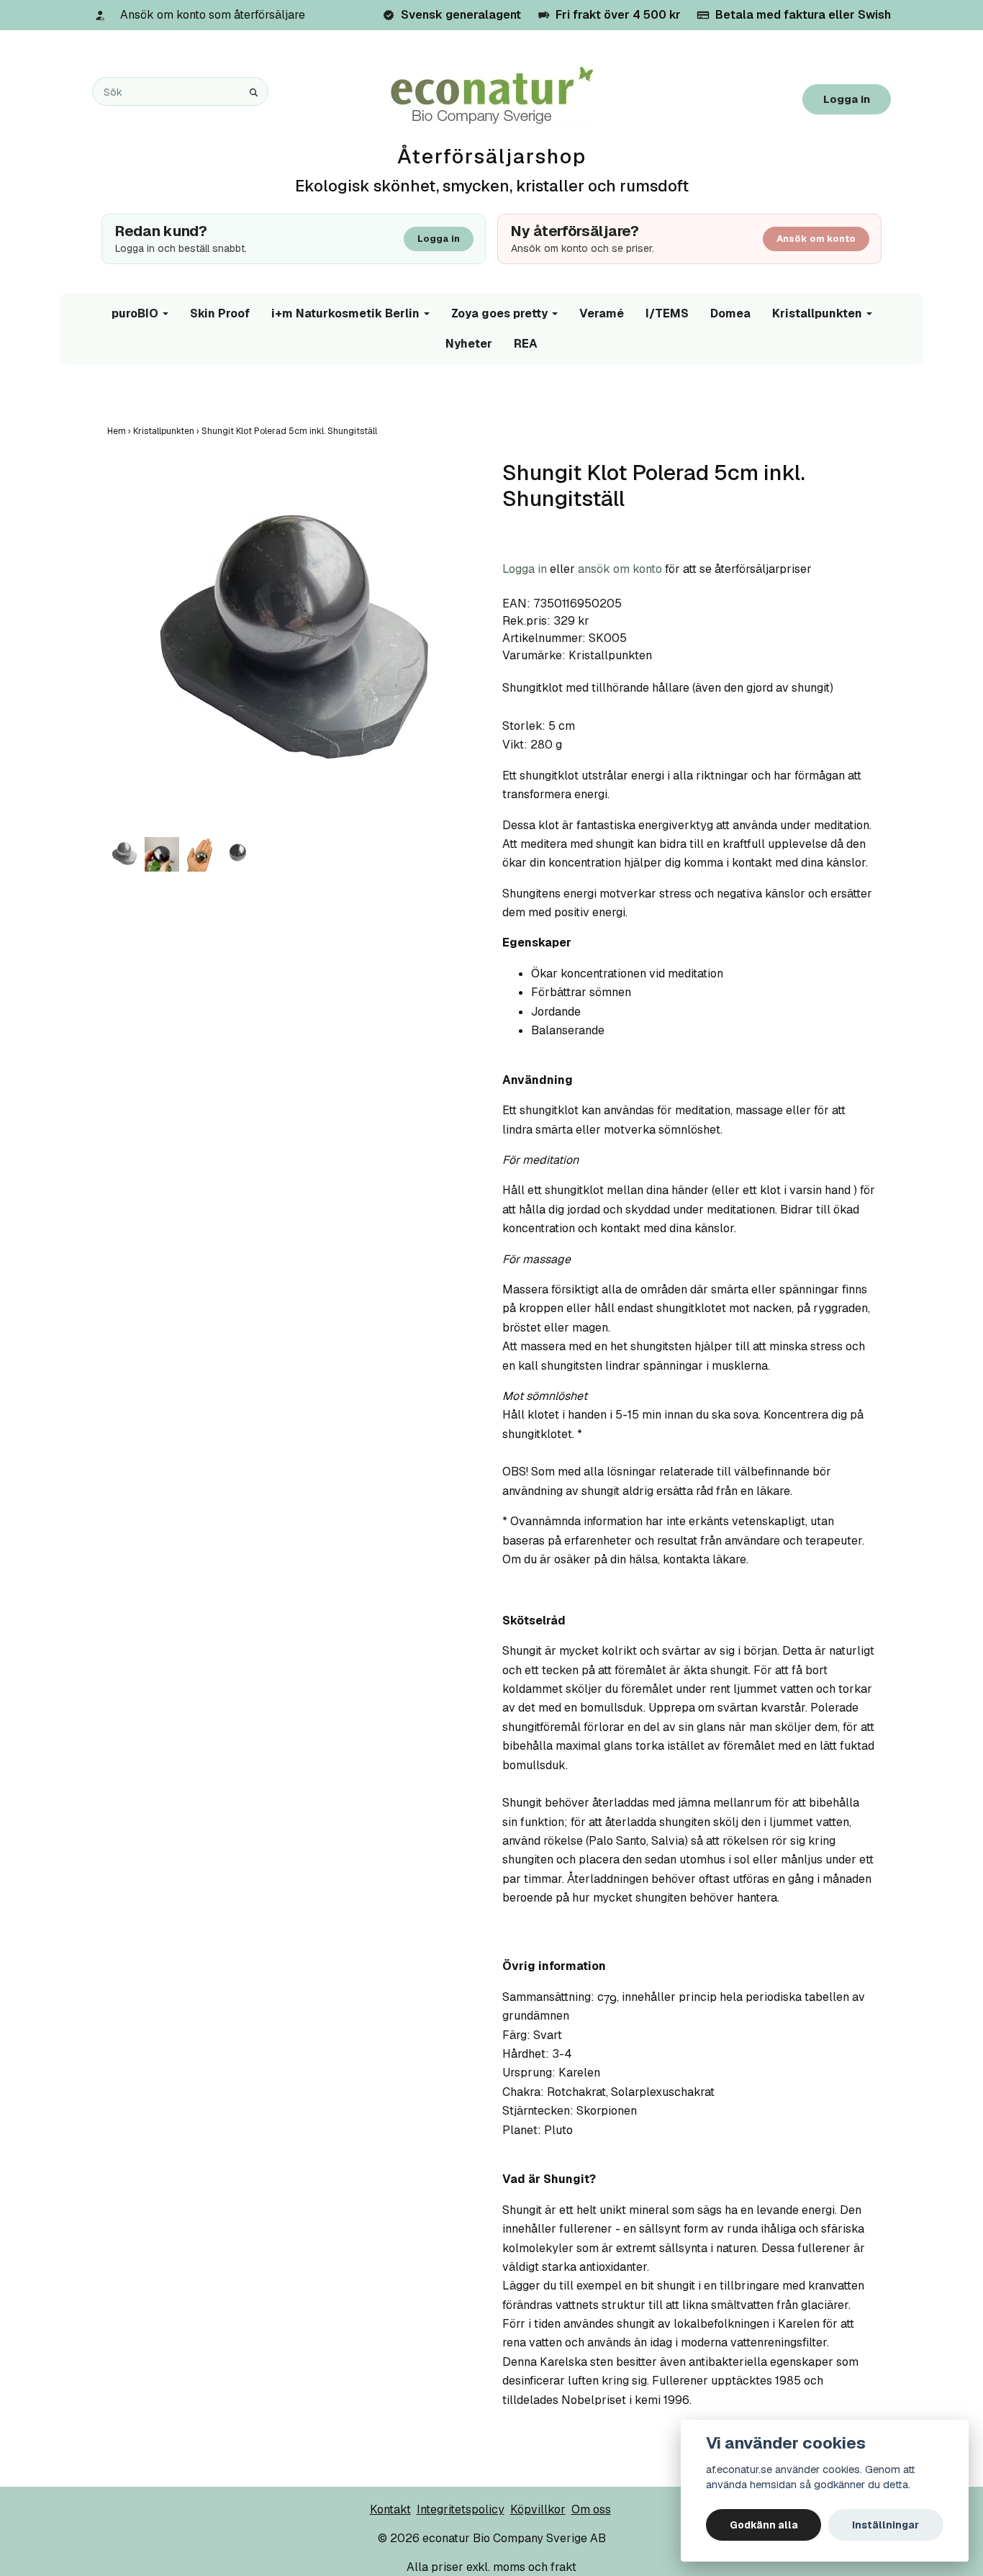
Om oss (591, 2509)
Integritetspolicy (461, 2509)
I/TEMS (667, 313)
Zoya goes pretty (499, 313)
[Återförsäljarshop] (492, 96)
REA (526, 344)
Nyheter (469, 344)
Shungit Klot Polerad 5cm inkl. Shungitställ (290, 431)
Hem (120, 431)
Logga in (847, 99)
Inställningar (885, 2525)
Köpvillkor (538, 2509)
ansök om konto (620, 569)
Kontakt (390, 2509)
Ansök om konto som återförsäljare (213, 15)
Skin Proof (220, 313)
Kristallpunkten (817, 313)
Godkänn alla (764, 2525)
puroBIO (135, 313)
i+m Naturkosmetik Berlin (345, 313)
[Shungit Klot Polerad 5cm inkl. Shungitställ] (294, 647)
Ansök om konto (816, 239)
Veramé (602, 313)
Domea (730, 313)
